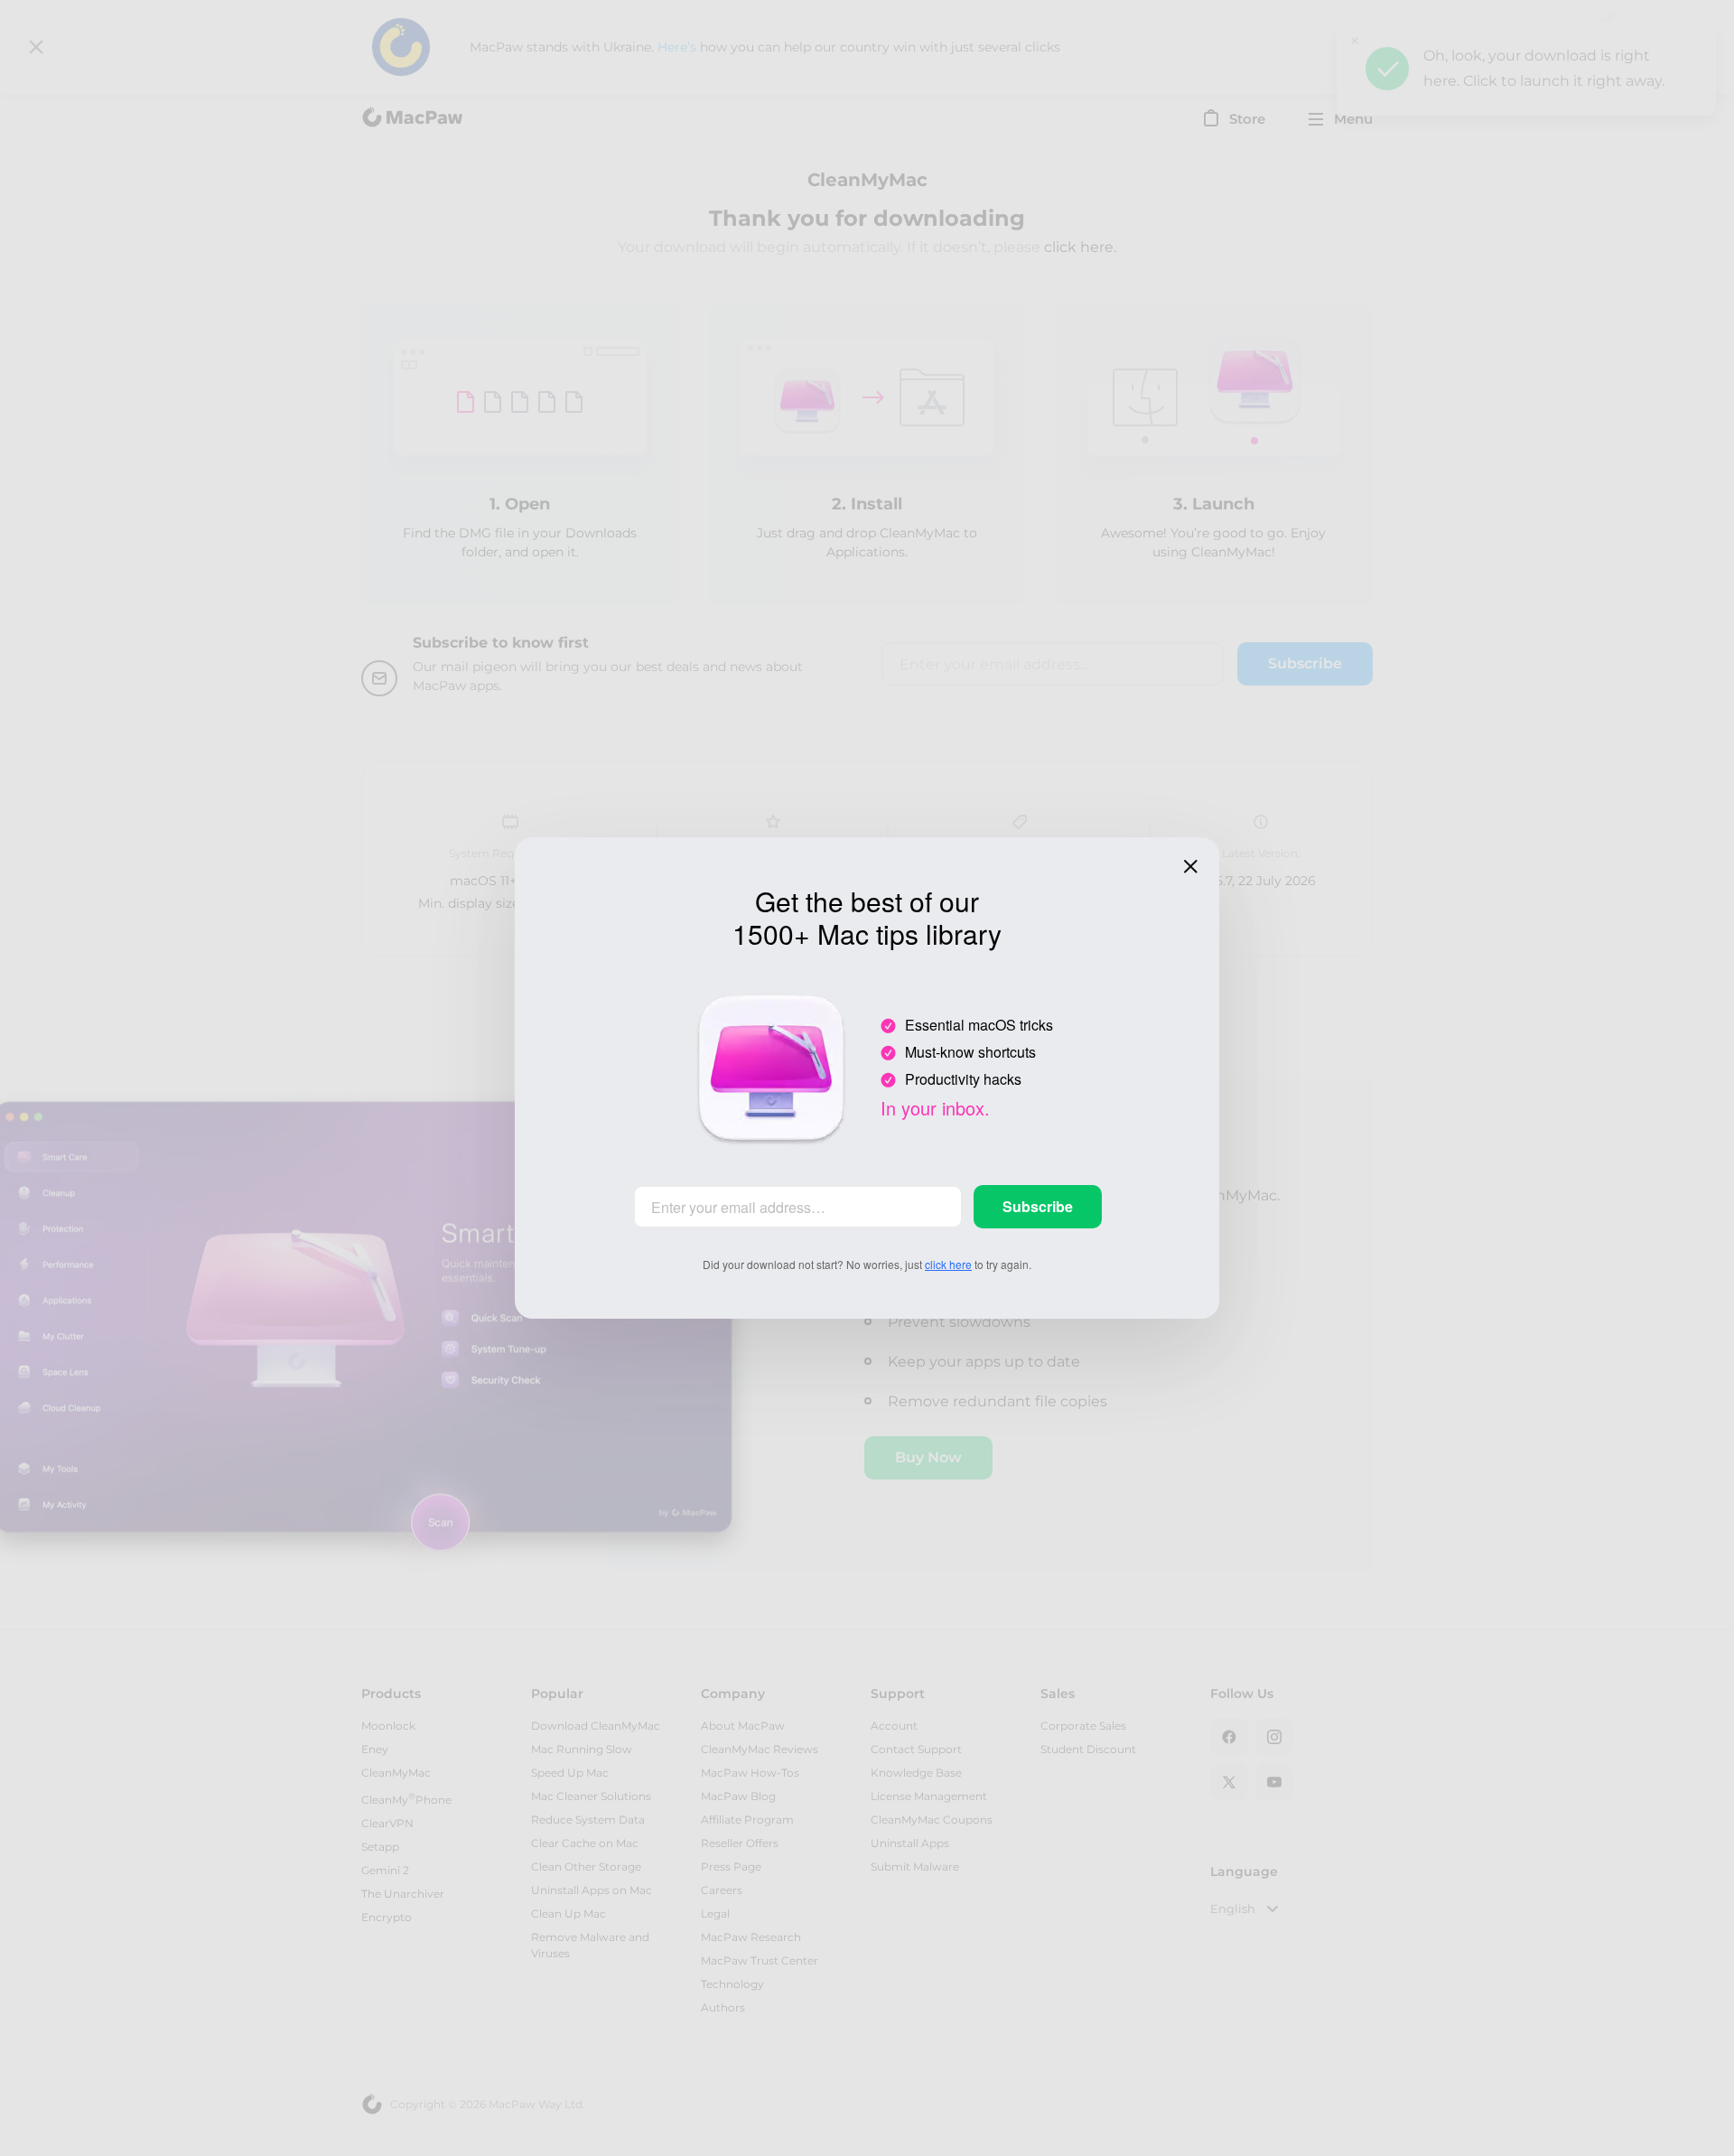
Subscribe (1038, 1206)
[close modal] (1190, 866)
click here (948, 1264)
